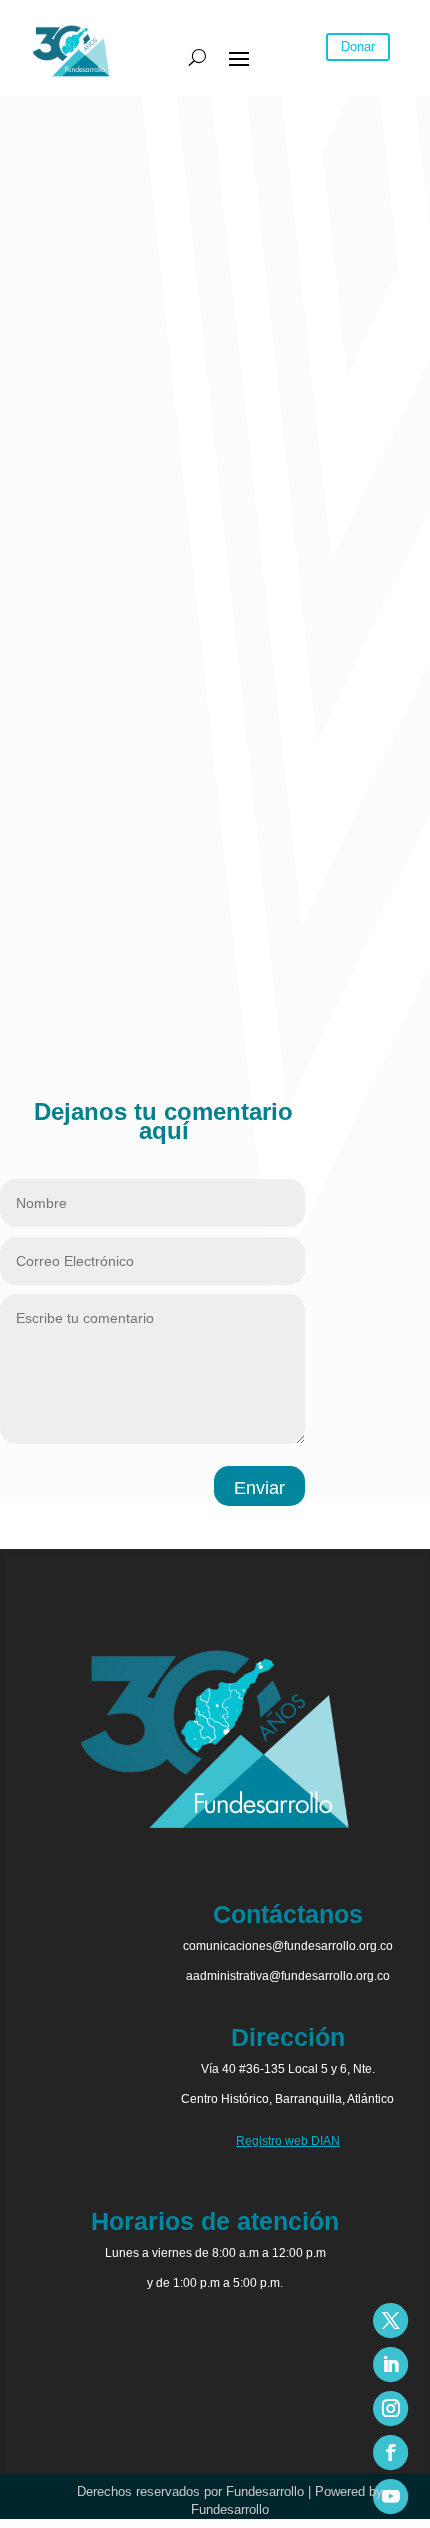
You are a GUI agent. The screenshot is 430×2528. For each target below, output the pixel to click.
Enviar (259, 1488)
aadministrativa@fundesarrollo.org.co (288, 1976)
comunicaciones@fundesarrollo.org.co (288, 1946)
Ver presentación (55, 539)
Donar (358, 46)
